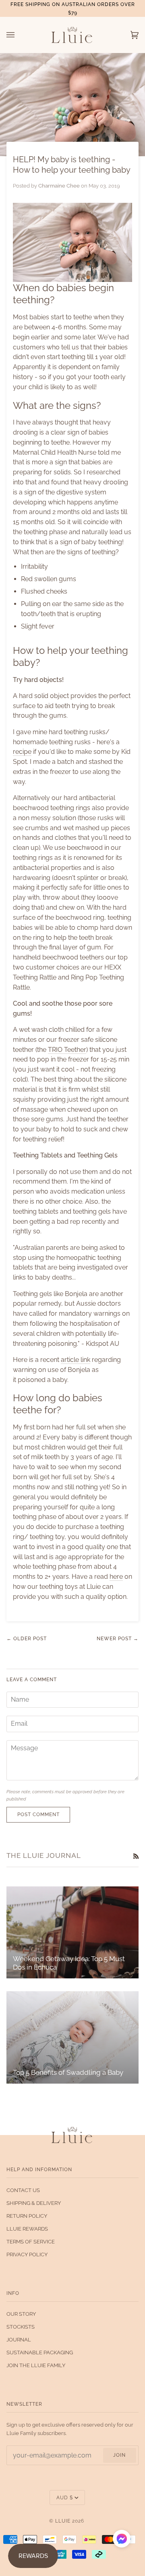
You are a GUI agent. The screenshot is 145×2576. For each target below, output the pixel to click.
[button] (122, 2540)
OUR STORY (21, 2314)
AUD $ (65, 2497)
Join (119, 2455)
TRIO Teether (67, 1050)
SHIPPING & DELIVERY (34, 2203)
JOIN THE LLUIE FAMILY (36, 2365)
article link (76, 1360)
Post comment (38, 1814)
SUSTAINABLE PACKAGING (40, 2352)
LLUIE (63, 2521)
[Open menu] (19, 35)
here (116, 1577)
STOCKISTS (21, 2327)
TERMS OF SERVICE (31, 2242)
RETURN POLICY (27, 2216)
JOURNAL (19, 2340)
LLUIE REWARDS (27, 2229)
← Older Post (27, 1638)
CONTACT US (23, 2190)
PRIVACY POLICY (27, 2255)
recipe (22, 752)
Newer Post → (118, 1638)
